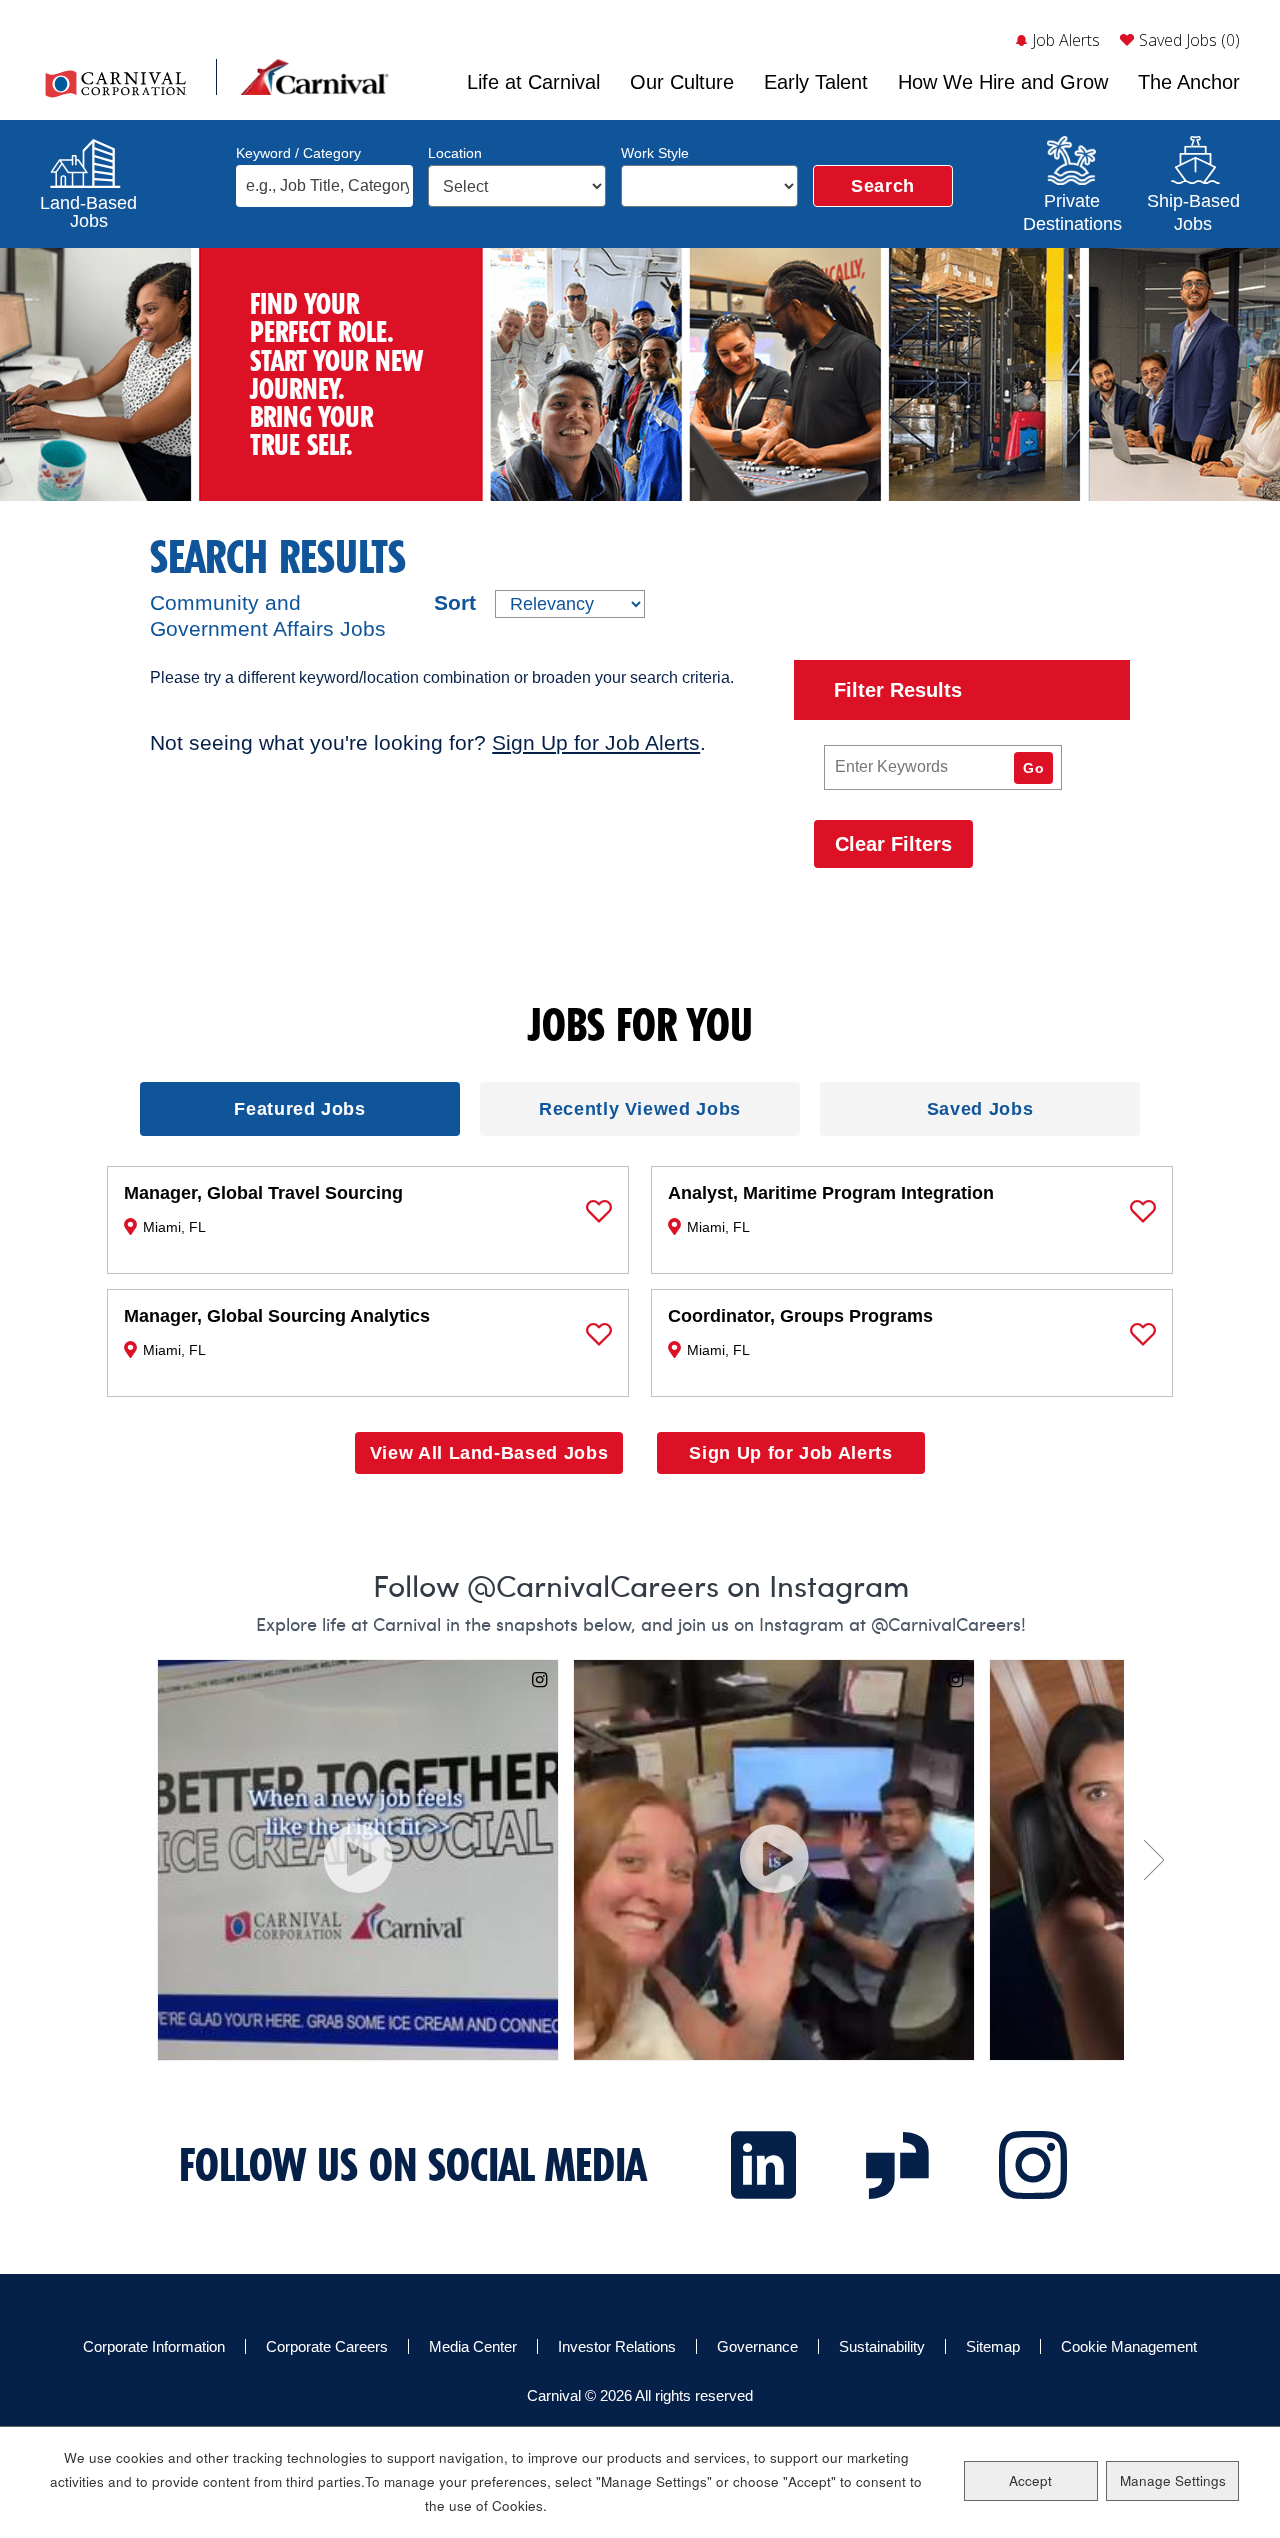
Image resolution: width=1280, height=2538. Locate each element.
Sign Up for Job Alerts (596, 742)
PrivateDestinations (1072, 210)
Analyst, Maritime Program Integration (831, 1209)
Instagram (1033, 2165)
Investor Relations (617, 2346)
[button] (599, 1211)
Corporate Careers (327, 2346)
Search (883, 186)
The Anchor (1189, 82)
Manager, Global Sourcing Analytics (277, 1332)
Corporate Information (154, 2346)
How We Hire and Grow (1003, 82)
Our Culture (682, 82)
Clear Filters (893, 844)
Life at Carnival (533, 82)
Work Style (655, 153)
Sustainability (882, 2346)
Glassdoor (897, 2165)
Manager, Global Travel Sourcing (263, 1209)
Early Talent (816, 82)
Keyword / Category (298, 153)
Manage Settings (1173, 2480)
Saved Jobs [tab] (980, 1109)
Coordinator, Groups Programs (800, 1332)
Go (1033, 768)
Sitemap (993, 2346)
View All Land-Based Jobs (489, 1453)
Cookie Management (1129, 2346)
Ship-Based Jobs (1193, 210)
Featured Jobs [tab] (299, 1109)
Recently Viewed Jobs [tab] (640, 1109)
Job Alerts (1066, 40)
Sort (455, 603)
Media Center (473, 2346)
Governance (757, 2346)
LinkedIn (763, 2165)
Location (455, 153)
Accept (1030, 2480)
